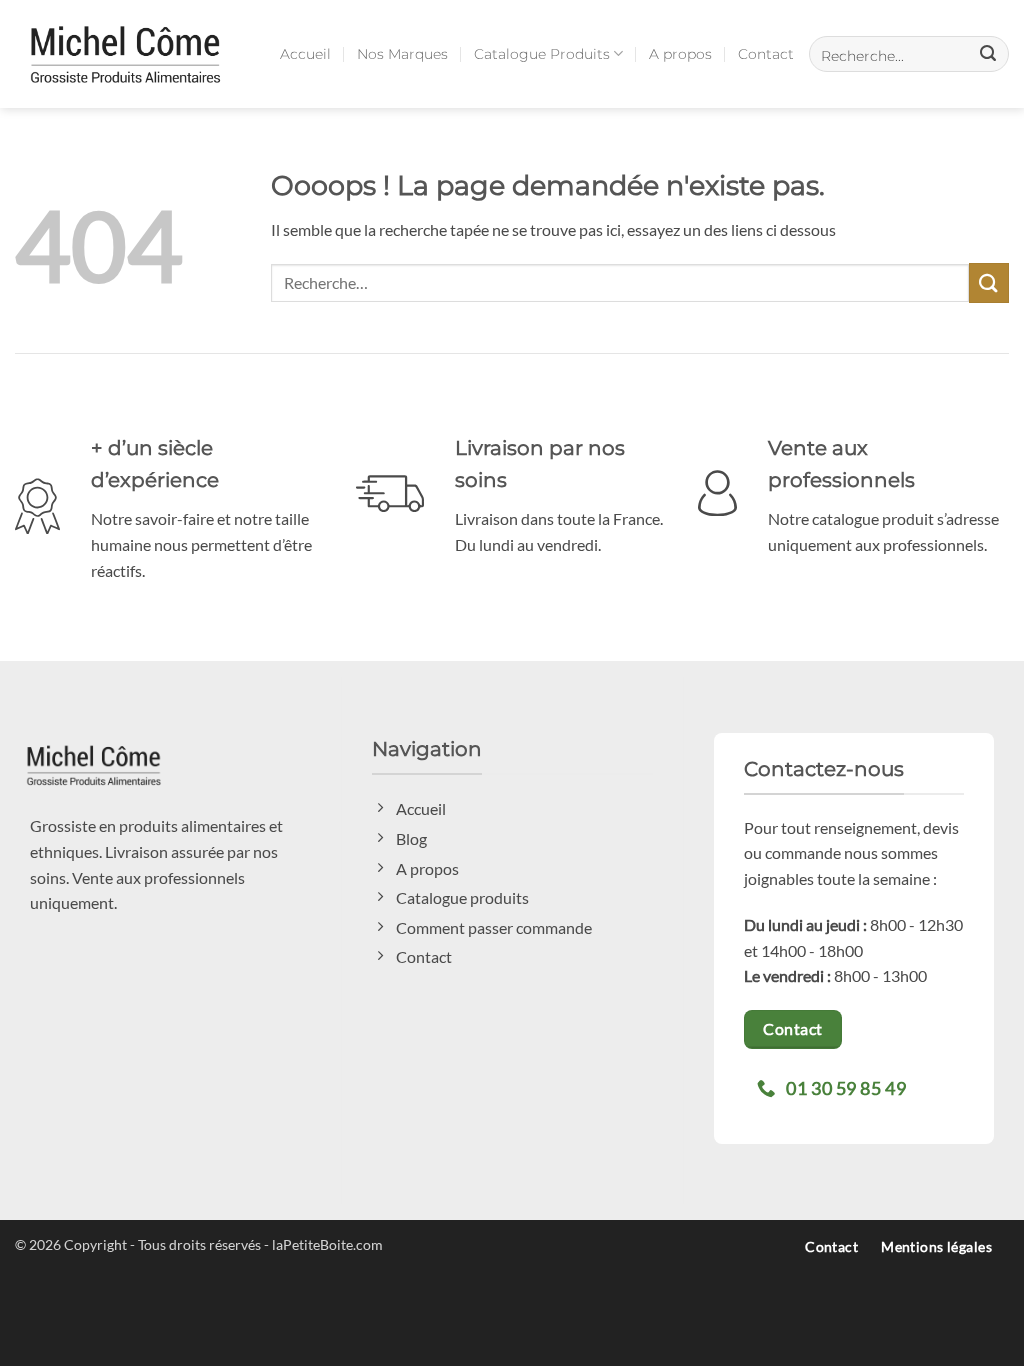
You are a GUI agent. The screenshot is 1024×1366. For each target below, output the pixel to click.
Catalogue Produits (542, 54)
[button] (909, 54)
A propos (680, 54)
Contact (766, 54)
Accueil (305, 54)
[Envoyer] (989, 282)
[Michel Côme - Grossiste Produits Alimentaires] (125, 53)
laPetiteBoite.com (327, 1244)
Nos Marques (402, 54)
